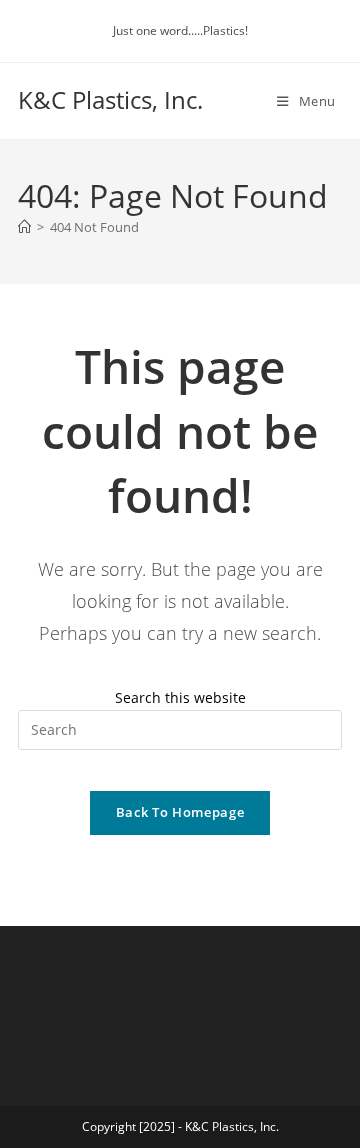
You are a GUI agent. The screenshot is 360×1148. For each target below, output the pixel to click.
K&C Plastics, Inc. (110, 99)
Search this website (180, 697)
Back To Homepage (180, 812)
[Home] (24, 227)
